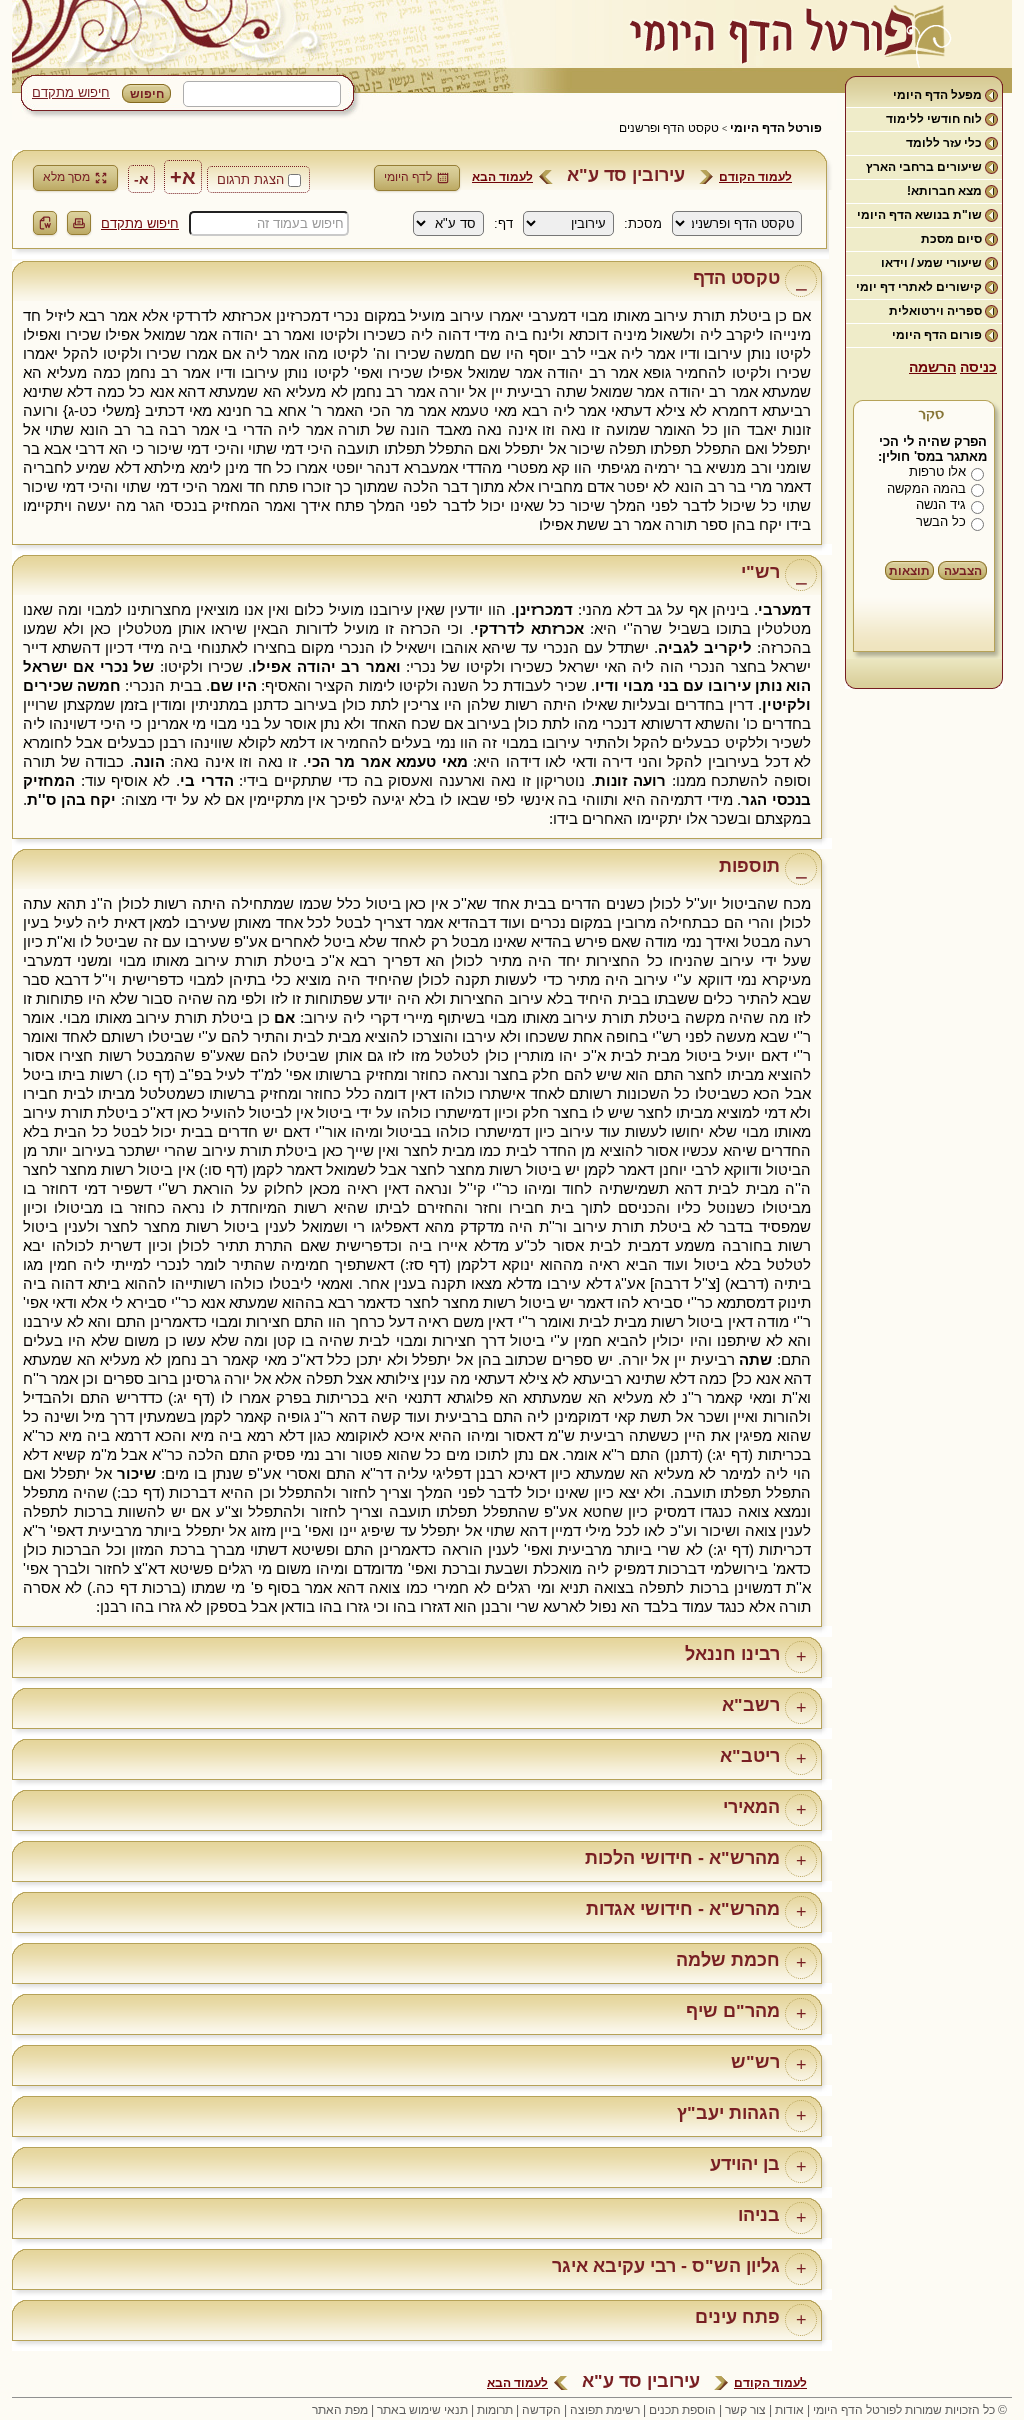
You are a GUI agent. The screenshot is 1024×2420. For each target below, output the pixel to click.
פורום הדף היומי (937, 335)
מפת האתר (340, 2410)
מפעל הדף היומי (937, 95)
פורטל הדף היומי (776, 128)
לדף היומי (408, 177)
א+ (183, 177)
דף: (503, 223)
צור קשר (745, 2410)
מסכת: (643, 223)
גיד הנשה (941, 504)
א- (141, 179)
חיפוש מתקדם (71, 92)
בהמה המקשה (926, 488)
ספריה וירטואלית (935, 311)
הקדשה (541, 2410)
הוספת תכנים (682, 2410)
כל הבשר (941, 521)
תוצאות (909, 571)
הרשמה (932, 367)
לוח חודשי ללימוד (934, 119)
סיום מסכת (951, 239)
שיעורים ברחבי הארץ (924, 167)
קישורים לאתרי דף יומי (919, 287)
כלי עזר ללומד (944, 143)
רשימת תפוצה (605, 2410)
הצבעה (963, 571)
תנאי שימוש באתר (422, 2410)
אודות (789, 2410)
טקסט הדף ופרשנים (669, 128)
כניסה (978, 367)
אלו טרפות (937, 471)
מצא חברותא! (944, 191)
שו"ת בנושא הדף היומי (919, 215)
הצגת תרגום (250, 179)
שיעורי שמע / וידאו (931, 263)
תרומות (495, 2410)
